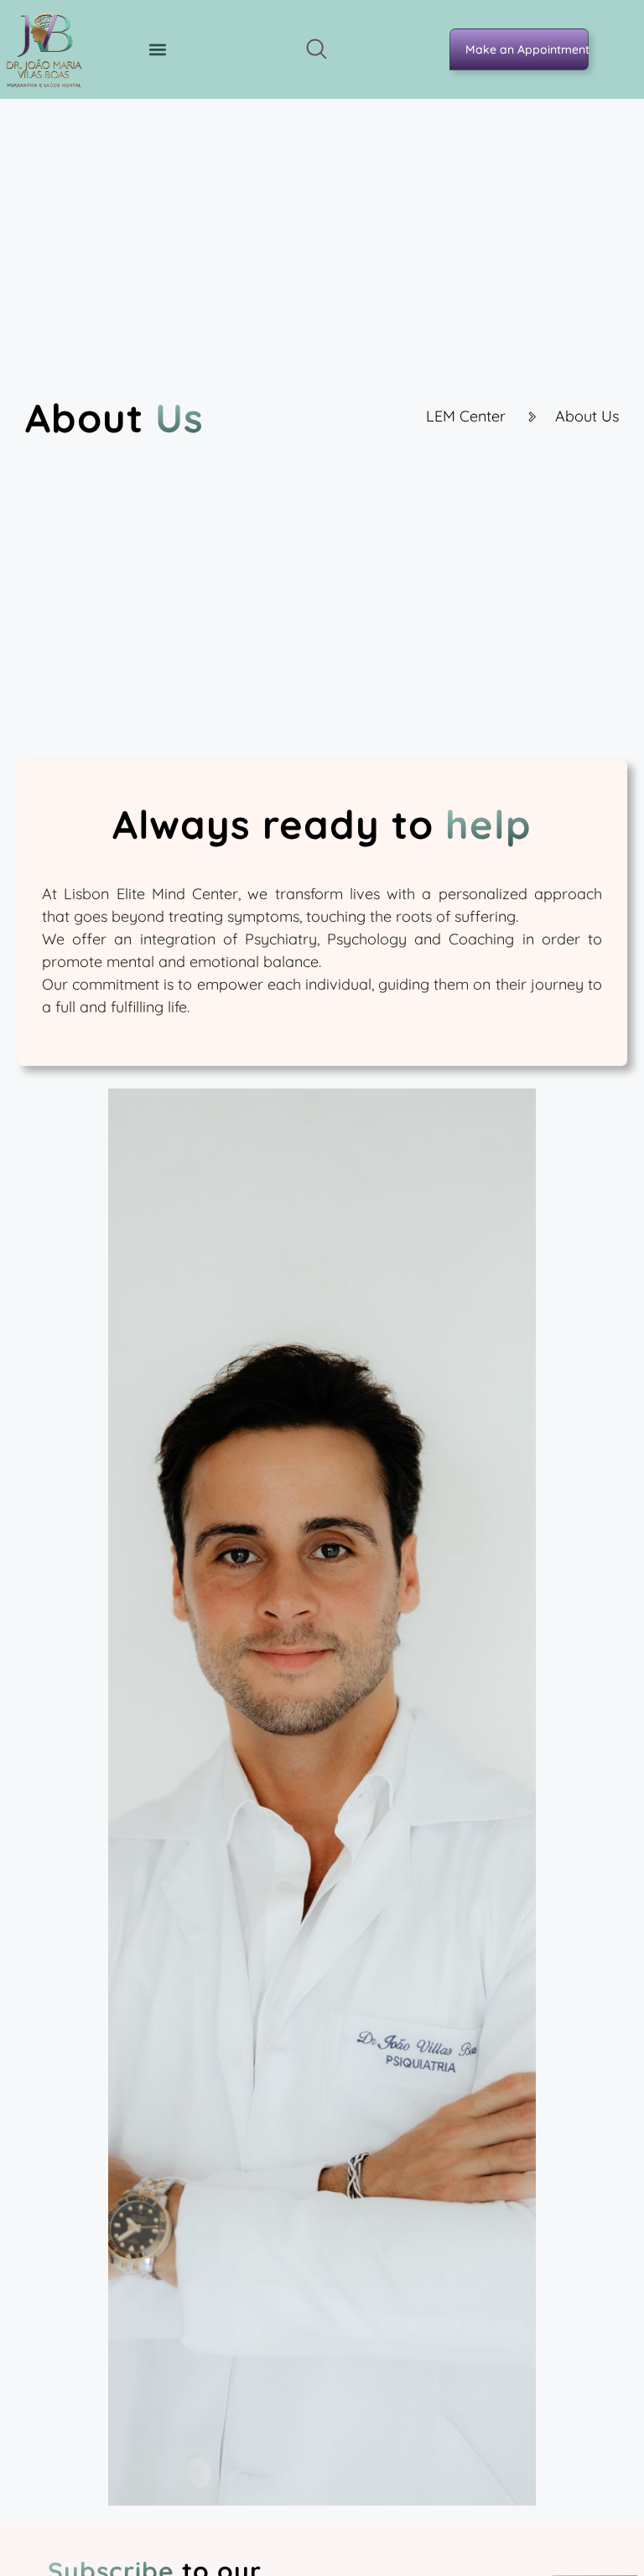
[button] (158, 49)
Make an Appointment (527, 49)
